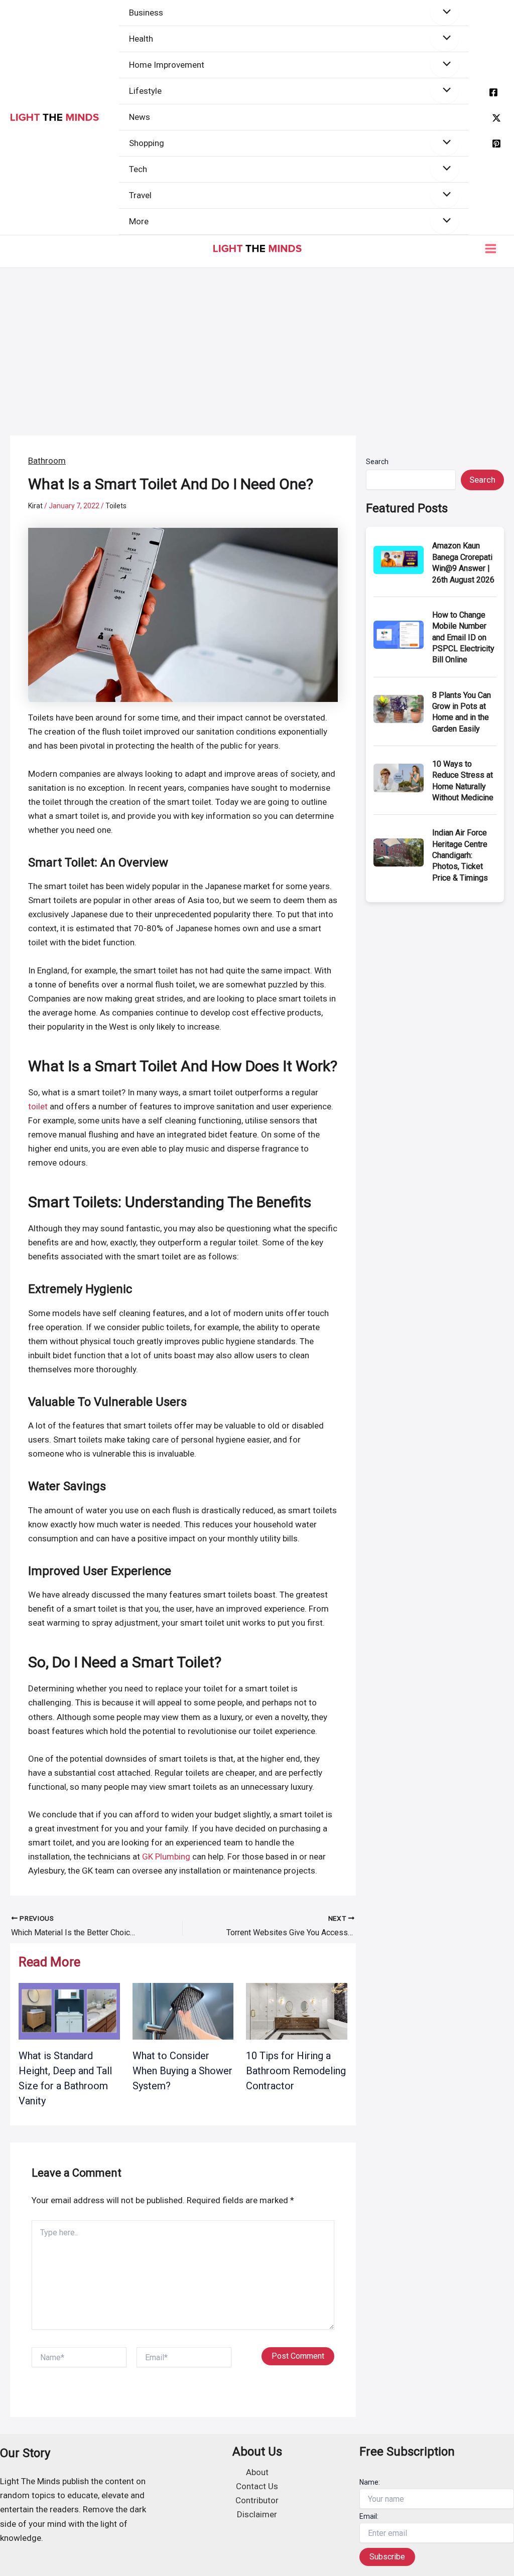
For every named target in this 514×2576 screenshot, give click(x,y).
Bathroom (47, 461)
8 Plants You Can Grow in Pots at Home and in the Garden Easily (462, 712)
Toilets (116, 506)
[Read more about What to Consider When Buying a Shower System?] (183, 2011)
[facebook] (493, 92)
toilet (38, 1106)
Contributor (257, 2500)
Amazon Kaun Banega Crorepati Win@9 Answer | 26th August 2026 (463, 562)
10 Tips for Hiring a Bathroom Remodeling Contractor (296, 2071)
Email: (369, 2516)
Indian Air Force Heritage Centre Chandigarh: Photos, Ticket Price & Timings (460, 855)
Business (146, 13)
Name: (370, 2482)
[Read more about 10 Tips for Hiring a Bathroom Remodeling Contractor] (297, 2011)
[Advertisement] (257, 343)
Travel (140, 195)
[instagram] (496, 144)
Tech (138, 169)
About (257, 2472)
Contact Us (257, 2486)
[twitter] (496, 118)
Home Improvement (167, 65)
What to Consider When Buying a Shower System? (182, 2071)
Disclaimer (257, 2514)
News (140, 117)
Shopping (147, 143)
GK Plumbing (166, 1856)
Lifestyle (145, 91)
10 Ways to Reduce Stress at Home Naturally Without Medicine (463, 781)
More (139, 221)
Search (377, 462)
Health (141, 39)
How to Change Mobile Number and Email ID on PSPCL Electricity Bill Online (463, 637)
